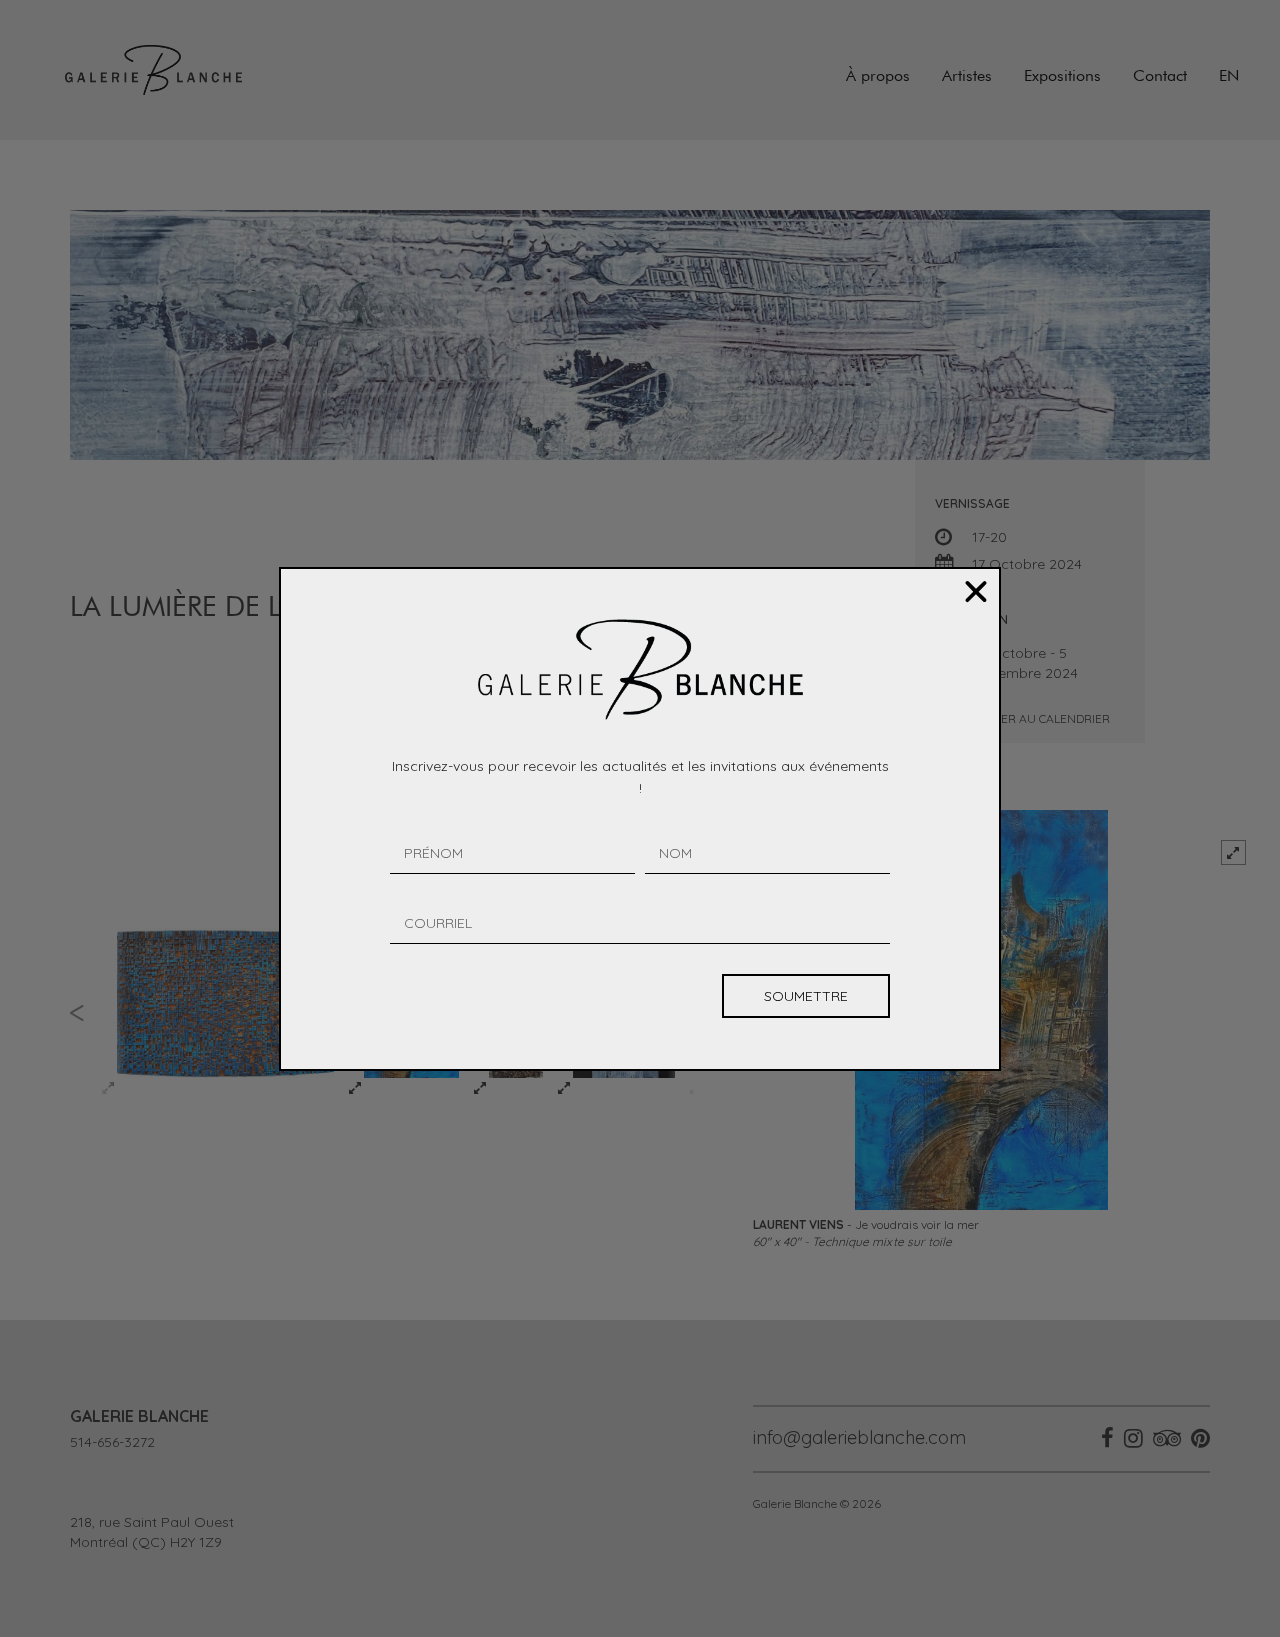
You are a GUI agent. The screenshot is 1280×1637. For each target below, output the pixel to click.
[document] (640, 818)
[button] (976, 592)
